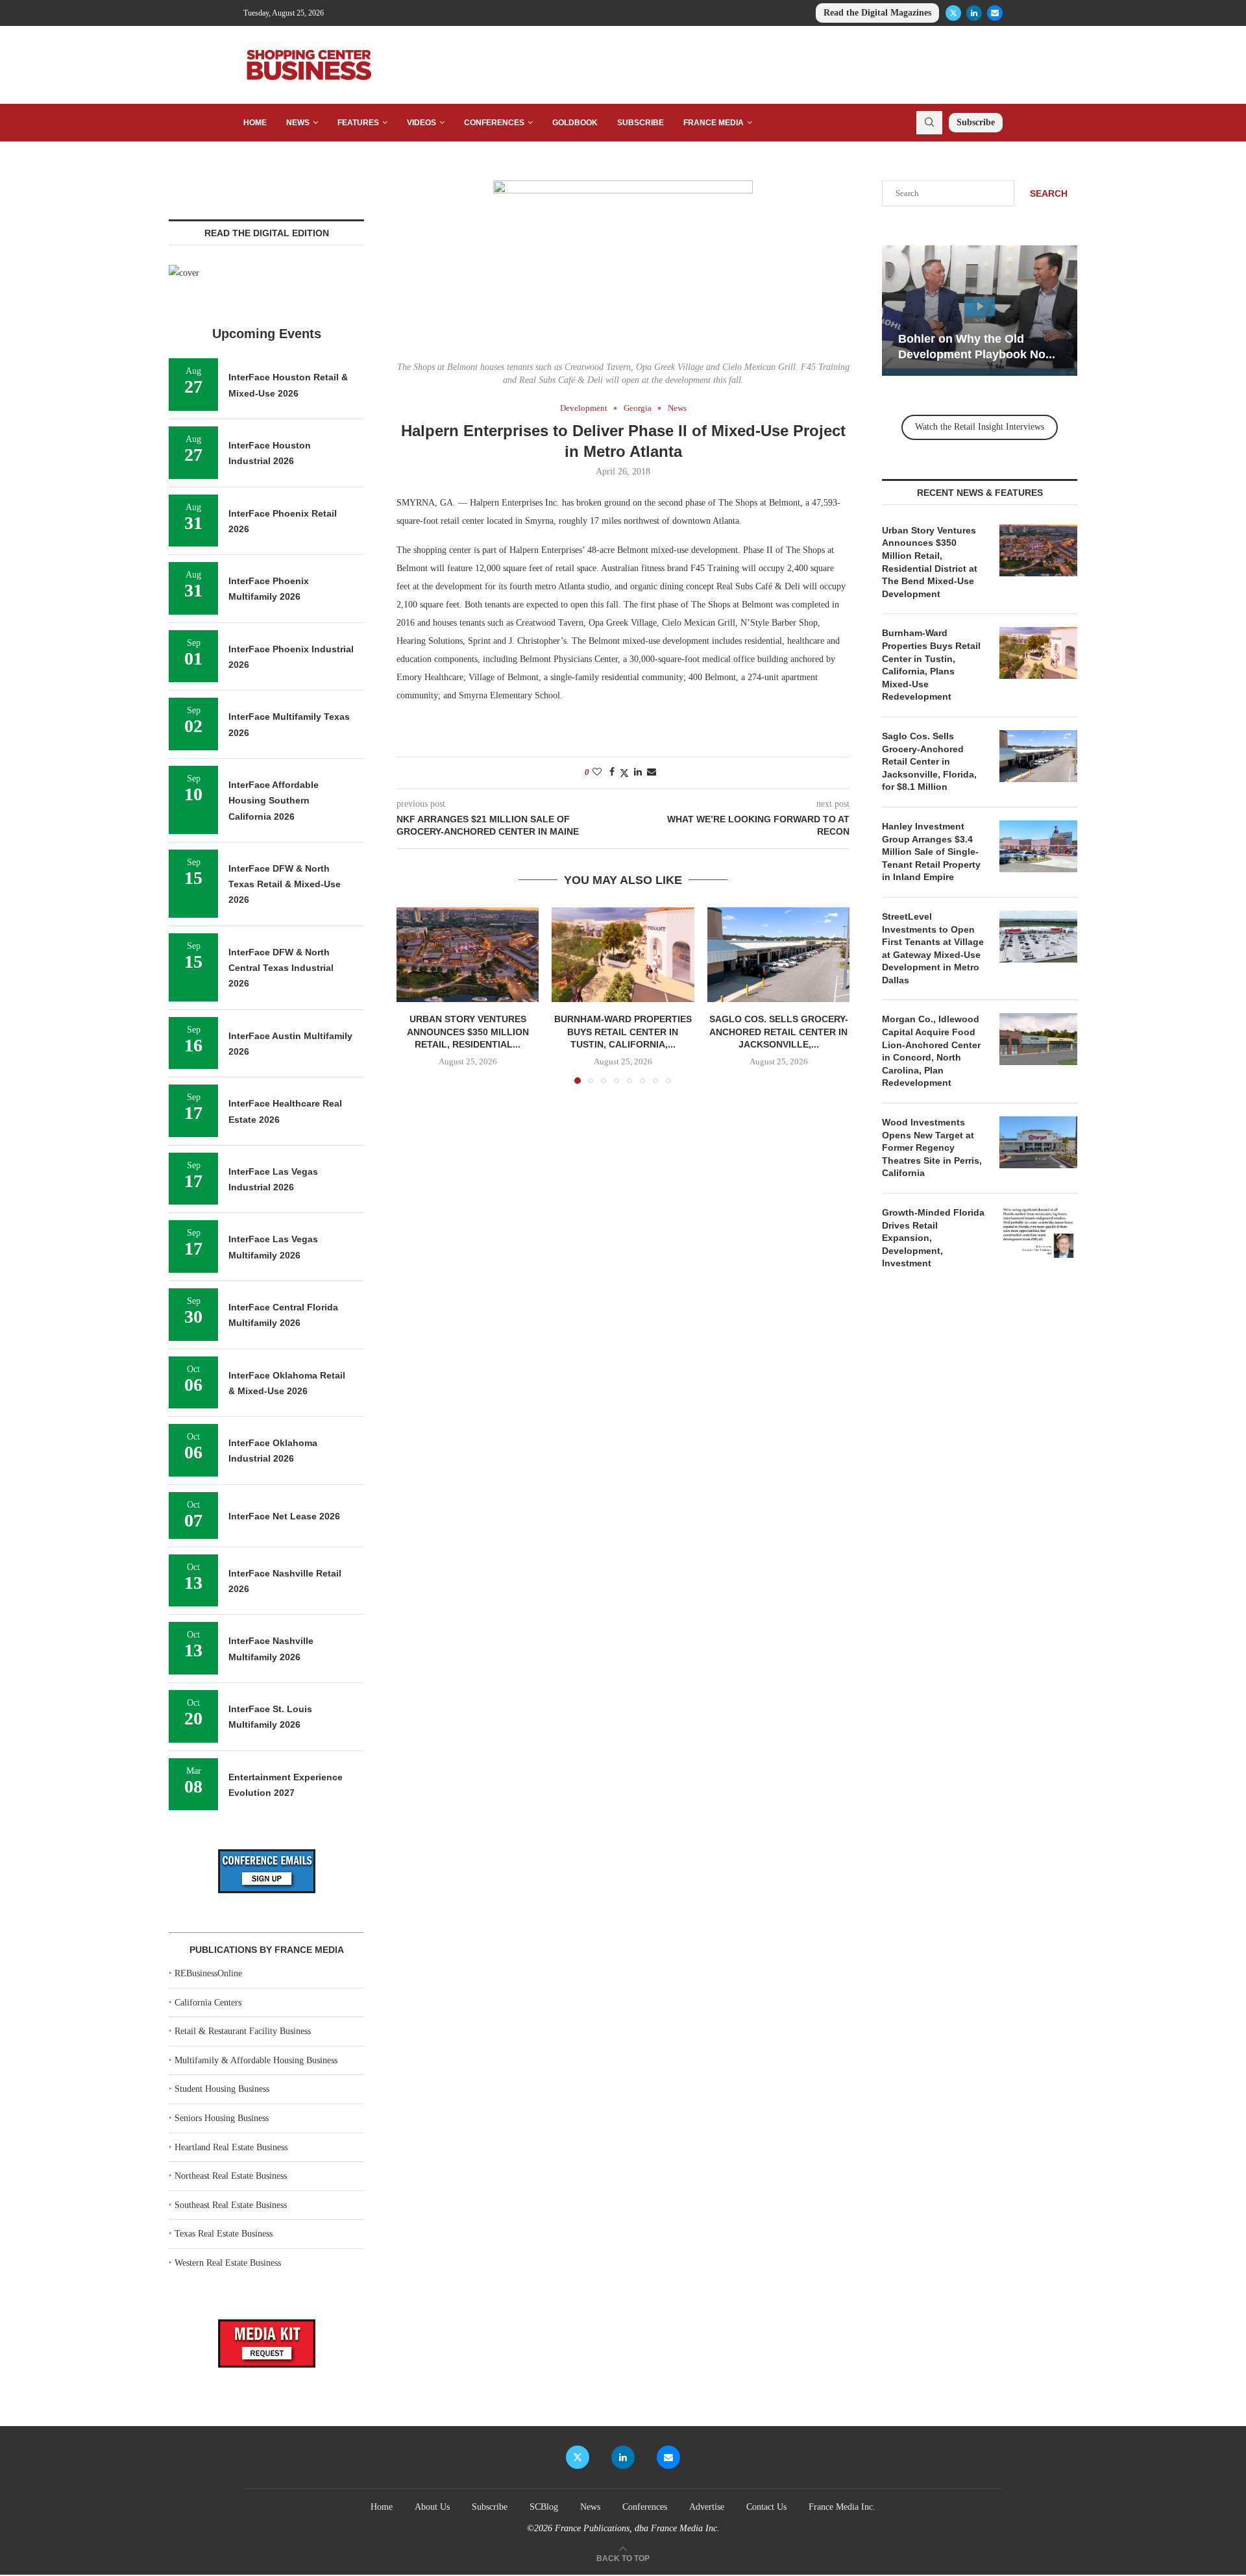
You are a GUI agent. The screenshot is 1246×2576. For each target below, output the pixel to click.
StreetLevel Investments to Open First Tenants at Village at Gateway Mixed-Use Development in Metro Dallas (933, 948)
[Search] (929, 123)
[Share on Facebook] (612, 772)
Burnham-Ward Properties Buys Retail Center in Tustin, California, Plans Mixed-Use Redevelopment (931, 665)
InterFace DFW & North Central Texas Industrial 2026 (281, 968)
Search (1049, 193)
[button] (414, 995)
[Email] (995, 13)
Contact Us (766, 2507)
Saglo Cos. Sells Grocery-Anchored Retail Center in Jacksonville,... (778, 1032)
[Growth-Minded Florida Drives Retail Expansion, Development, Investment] (1038, 1233)
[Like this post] (597, 772)
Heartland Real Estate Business (231, 2147)
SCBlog (544, 2507)
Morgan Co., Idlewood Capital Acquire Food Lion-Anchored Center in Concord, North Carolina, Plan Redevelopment (931, 1051)
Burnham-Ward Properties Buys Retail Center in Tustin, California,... (623, 1032)
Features (358, 123)
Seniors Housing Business (222, 2118)
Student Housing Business (222, 2089)
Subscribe (641, 123)
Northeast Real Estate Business (231, 2176)
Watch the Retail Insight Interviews (980, 427)
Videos (421, 123)
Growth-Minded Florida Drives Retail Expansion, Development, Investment (933, 1238)
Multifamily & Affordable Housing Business (256, 2060)
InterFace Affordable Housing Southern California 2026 (274, 801)
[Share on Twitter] (624, 773)
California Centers (208, 2003)
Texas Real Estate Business (224, 2234)
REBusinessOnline (208, 1973)
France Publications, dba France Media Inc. (637, 2528)
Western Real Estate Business (228, 2263)
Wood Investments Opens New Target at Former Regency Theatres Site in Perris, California (932, 1147)
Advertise (707, 2507)
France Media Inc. (842, 2507)
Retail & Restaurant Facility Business (243, 2031)
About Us (432, 2507)
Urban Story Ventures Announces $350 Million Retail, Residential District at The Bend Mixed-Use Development (930, 562)
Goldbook (575, 123)
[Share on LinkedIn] (638, 772)
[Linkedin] (974, 13)
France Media (714, 123)
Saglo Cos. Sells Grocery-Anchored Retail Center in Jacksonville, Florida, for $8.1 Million (929, 761)
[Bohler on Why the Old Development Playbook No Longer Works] (980, 311)
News (298, 123)
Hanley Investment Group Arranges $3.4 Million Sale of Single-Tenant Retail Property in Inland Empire (931, 852)
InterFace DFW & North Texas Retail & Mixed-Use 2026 (285, 884)
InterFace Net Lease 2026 (284, 1516)
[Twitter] (953, 13)
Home (255, 123)
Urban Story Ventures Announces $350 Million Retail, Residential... (468, 1032)
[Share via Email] (652, 772)
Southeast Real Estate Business (231, 2205)
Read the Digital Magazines (877, 13)
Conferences (494, 123)
